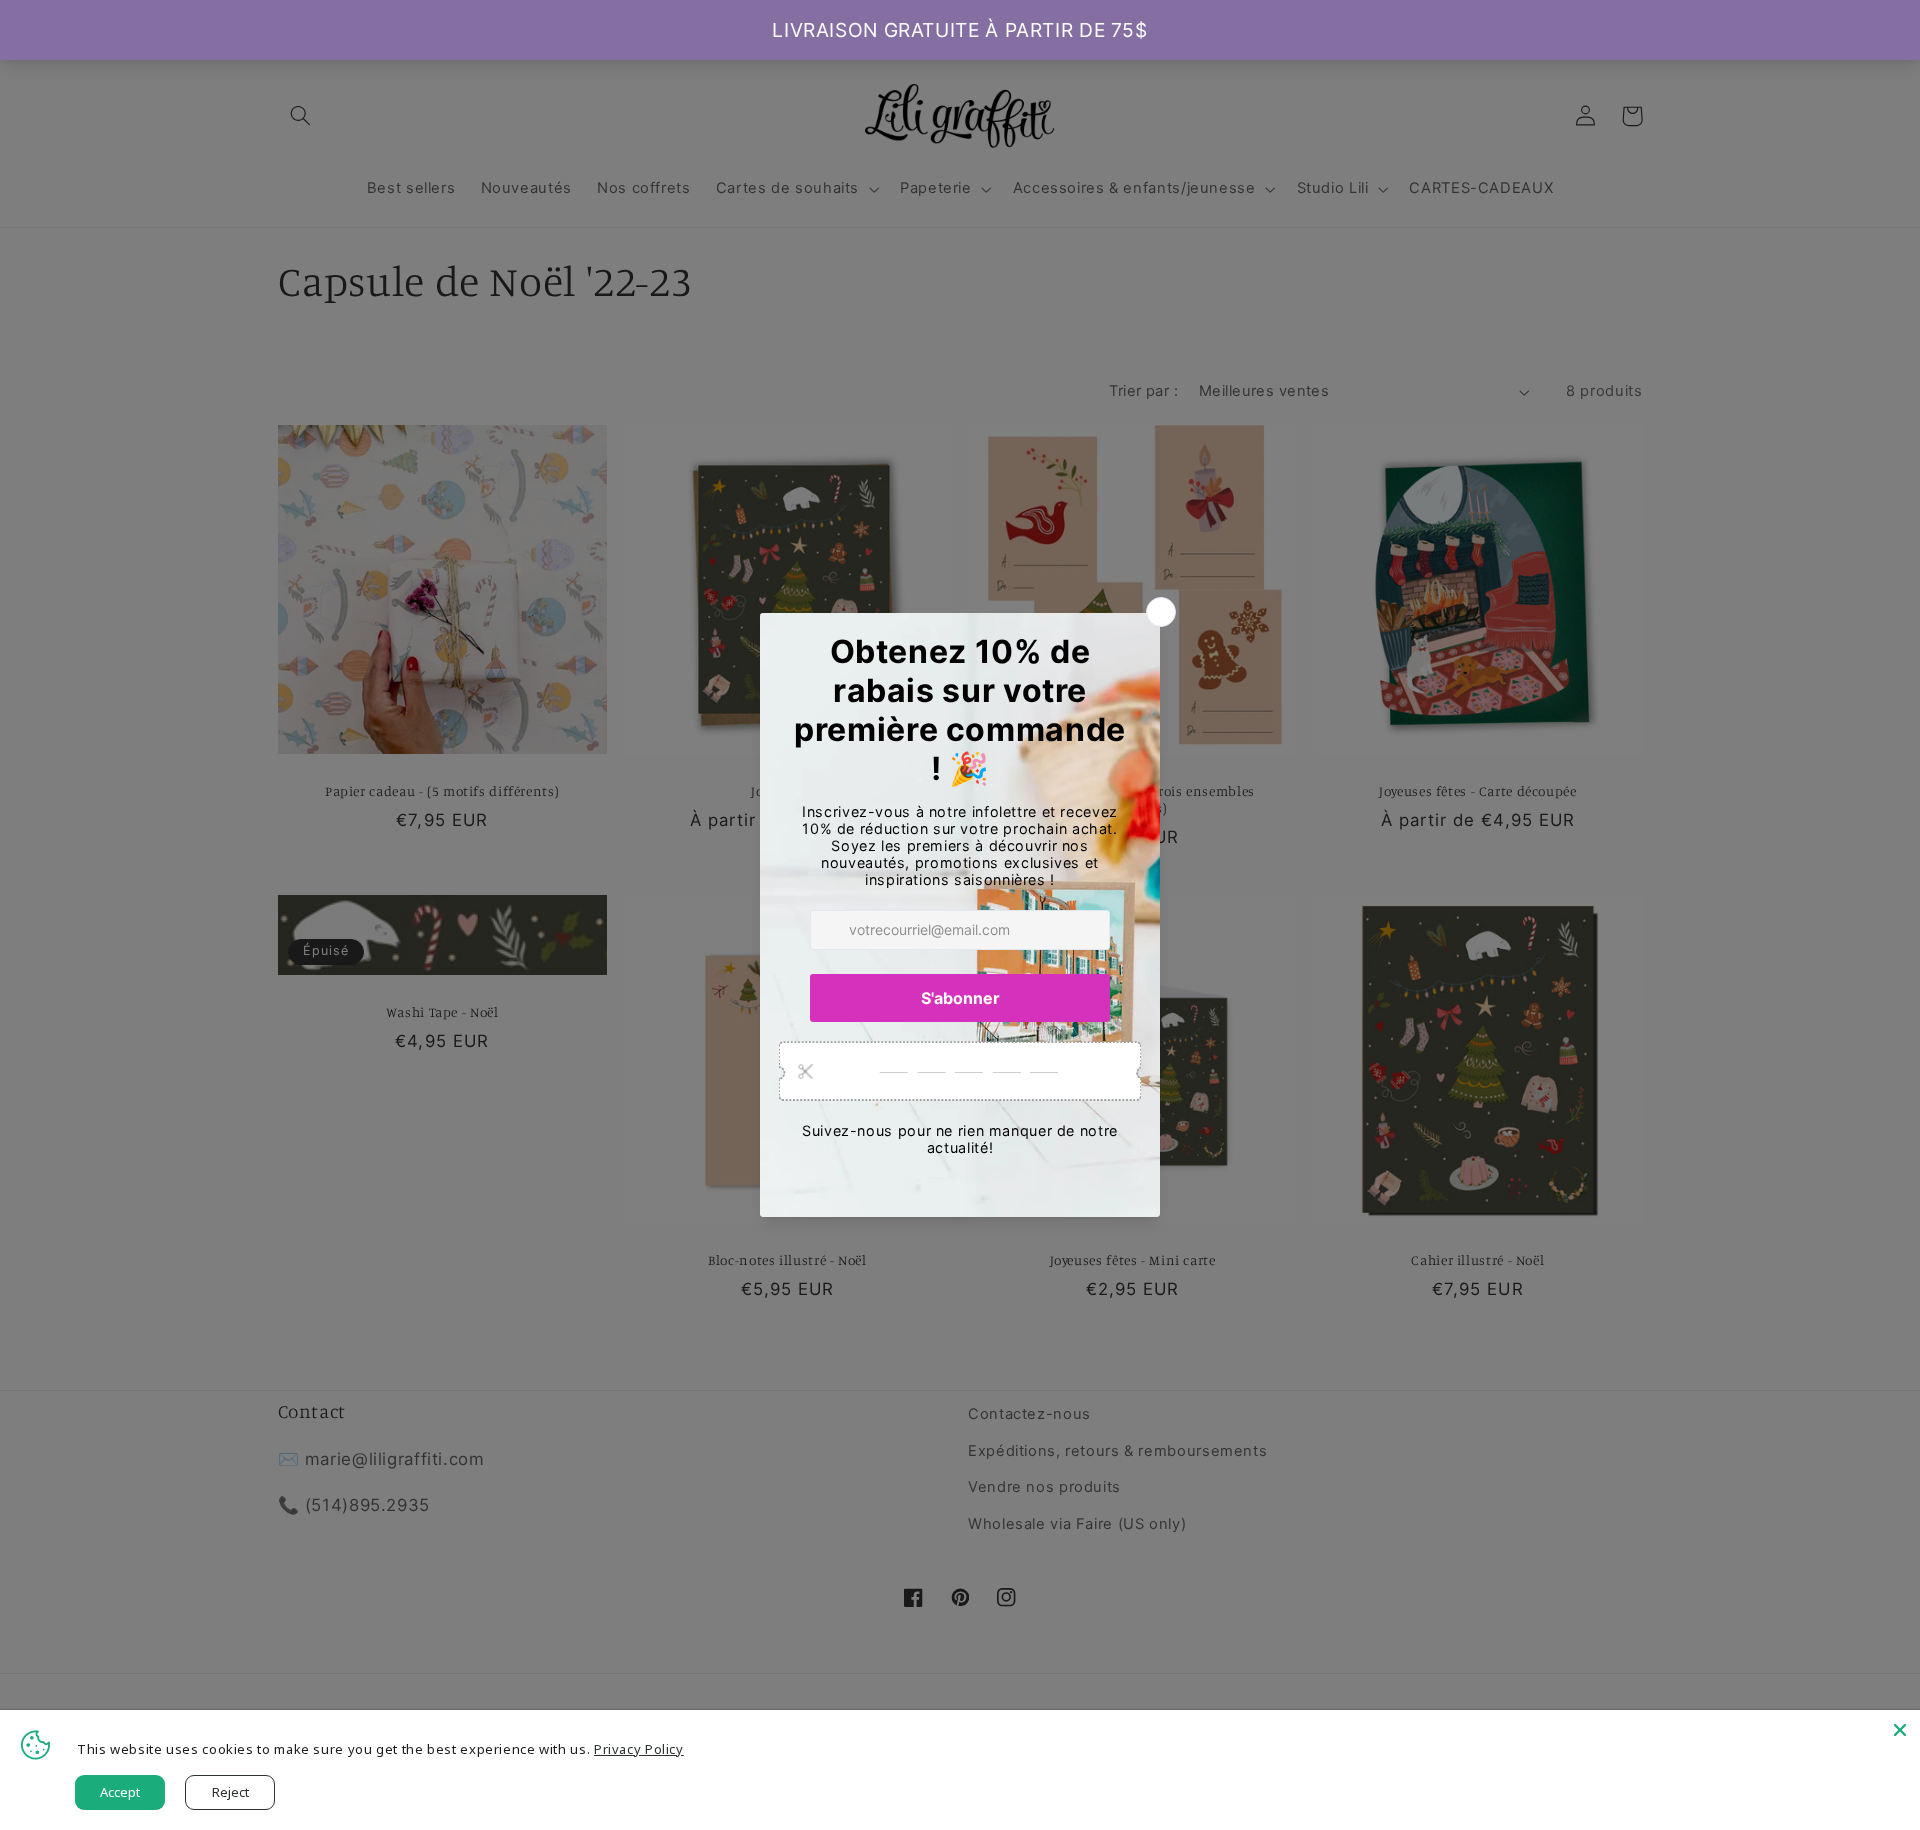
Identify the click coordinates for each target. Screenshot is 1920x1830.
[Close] (1900, 1730)
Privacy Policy (639, 1749)
